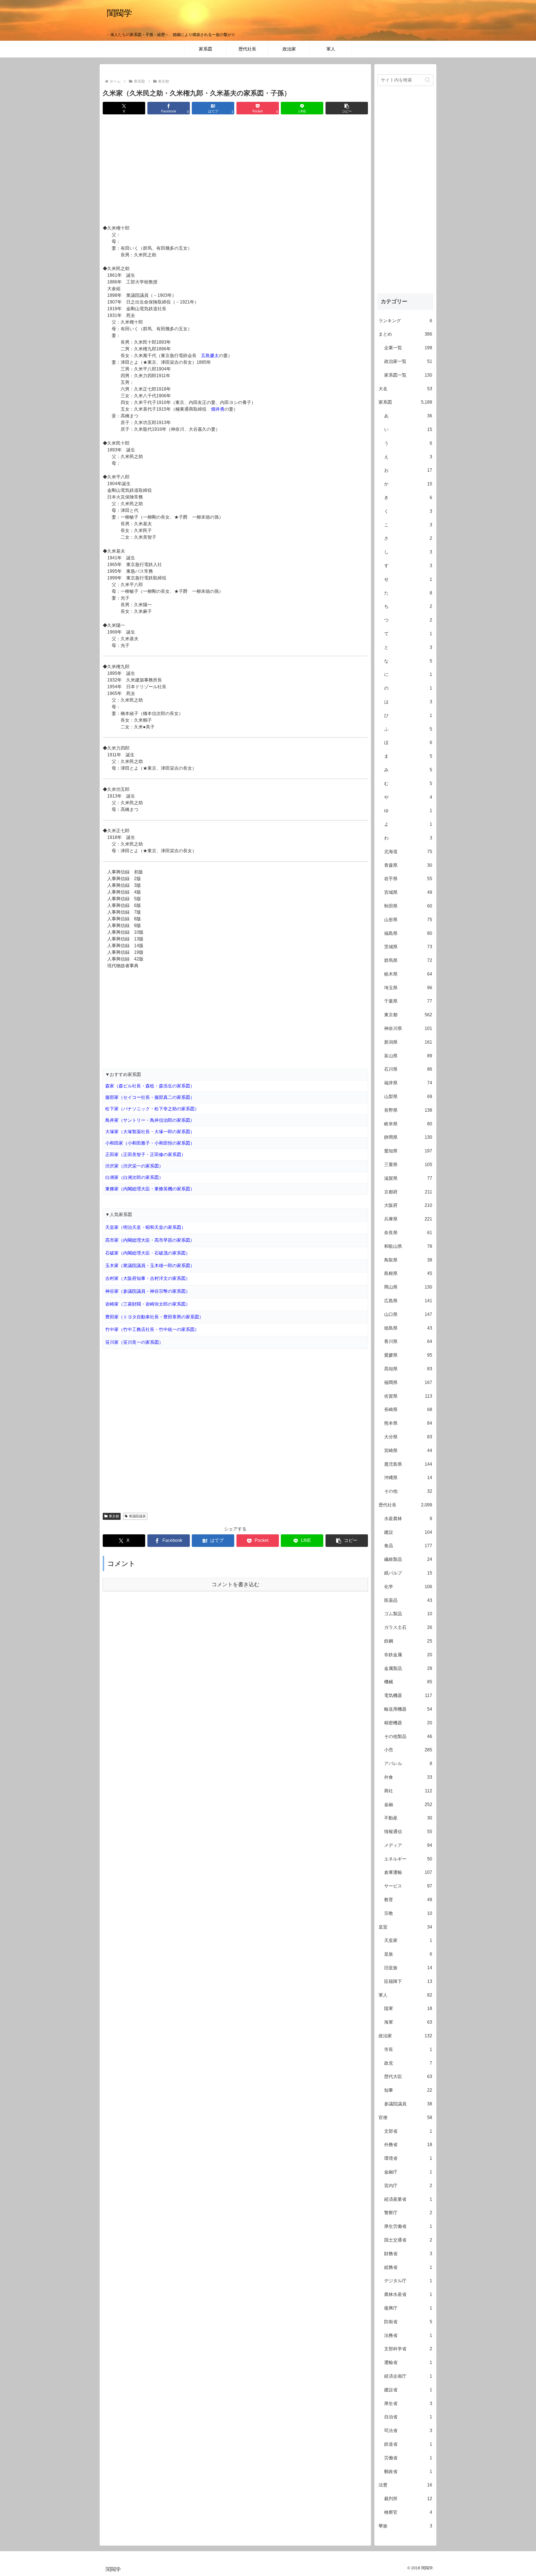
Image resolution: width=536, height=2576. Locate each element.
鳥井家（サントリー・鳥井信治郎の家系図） (150, 1120)
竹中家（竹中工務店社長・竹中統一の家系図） (152, 1329)
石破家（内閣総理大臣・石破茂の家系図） (148, 1253)
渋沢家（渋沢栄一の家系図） (134, 1166)
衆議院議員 (137, 1516)
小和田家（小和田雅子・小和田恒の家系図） (150, 1143)
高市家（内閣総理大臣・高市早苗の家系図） (150, 1240)
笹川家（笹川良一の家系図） (134, 1342)
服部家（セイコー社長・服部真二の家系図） (150, 1097)
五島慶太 (210, 356)
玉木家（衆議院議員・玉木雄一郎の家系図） (150, 1266)
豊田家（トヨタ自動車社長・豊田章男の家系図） (154, 1317)
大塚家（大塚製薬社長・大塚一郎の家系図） (150, 1132)
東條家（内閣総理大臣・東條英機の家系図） (150, 1189)
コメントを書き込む (235, 1584)
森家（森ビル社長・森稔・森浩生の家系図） (150, 1086)
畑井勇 (218, 409)
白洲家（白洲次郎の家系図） (134, 1177)
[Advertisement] (235, 170)
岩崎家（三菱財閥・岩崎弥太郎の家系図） (148, 1304)
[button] (347, 108)
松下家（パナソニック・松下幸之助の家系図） (152, 1109)
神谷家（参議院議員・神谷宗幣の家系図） (148, 1291)
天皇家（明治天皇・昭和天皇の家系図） (145, 1227)
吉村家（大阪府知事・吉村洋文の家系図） (148, 1278)
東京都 (114, 1516)
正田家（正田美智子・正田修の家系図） (145, 1155)
